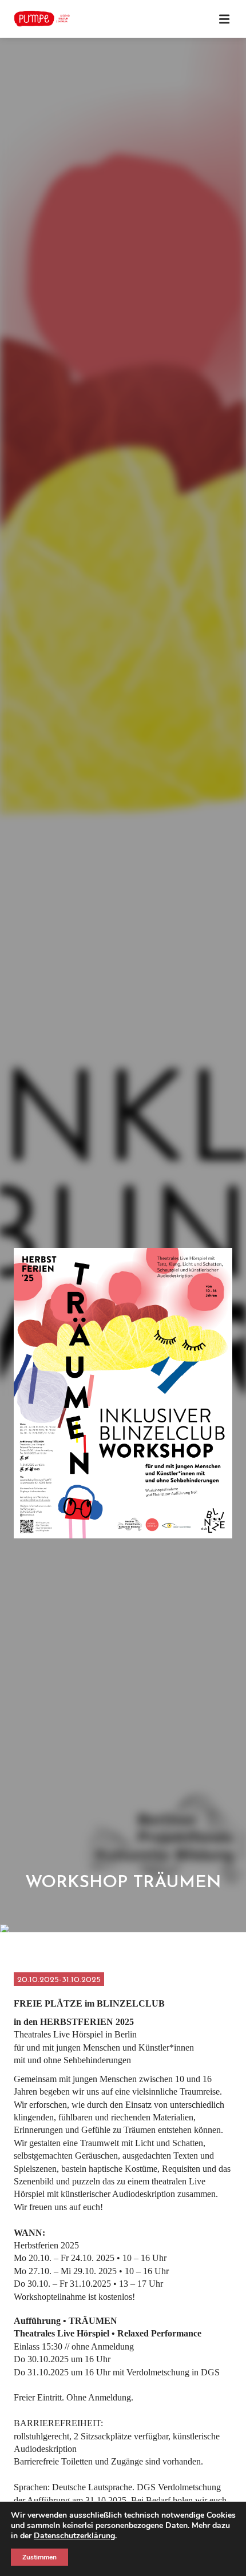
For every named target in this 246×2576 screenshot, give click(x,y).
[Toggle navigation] (224, 19)
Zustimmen (39, 2557)
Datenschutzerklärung (74, 2536)
